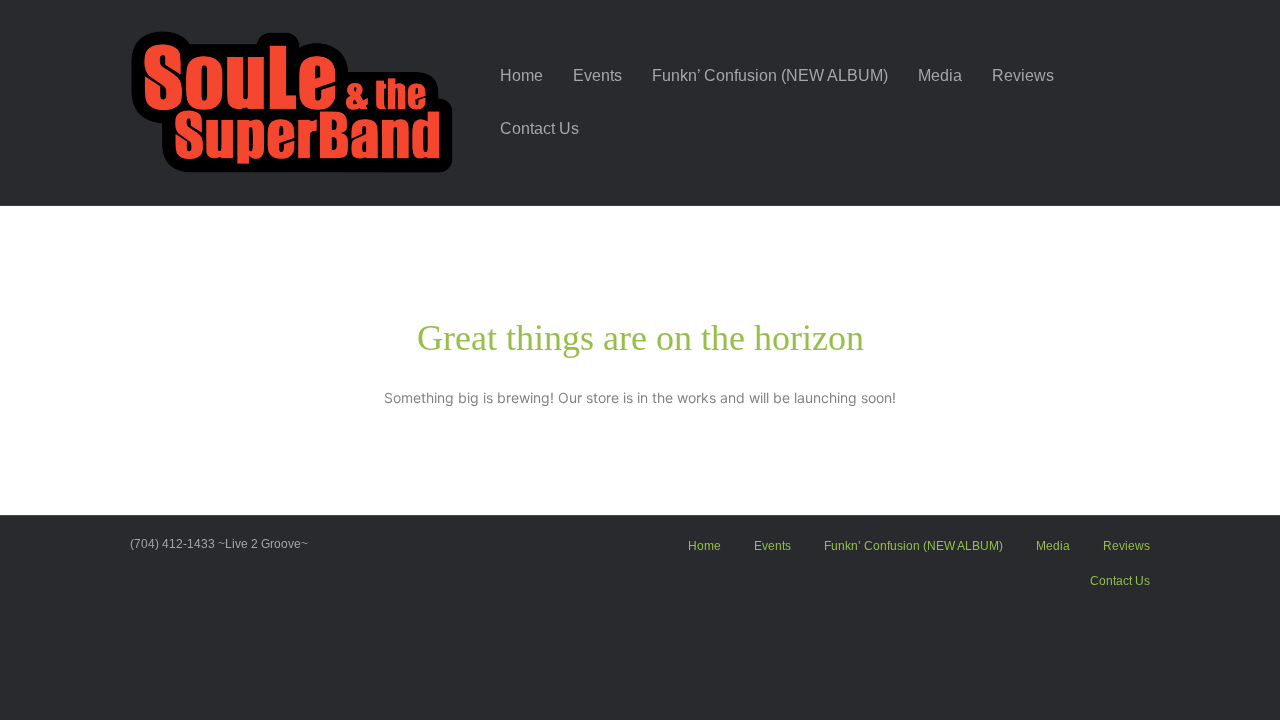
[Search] (1134, 103)
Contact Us (539, 128)
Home (521, 75)
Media (940, 75)
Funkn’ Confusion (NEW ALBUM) (770, 75)
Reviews (1023, 75)
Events (597, 75)
